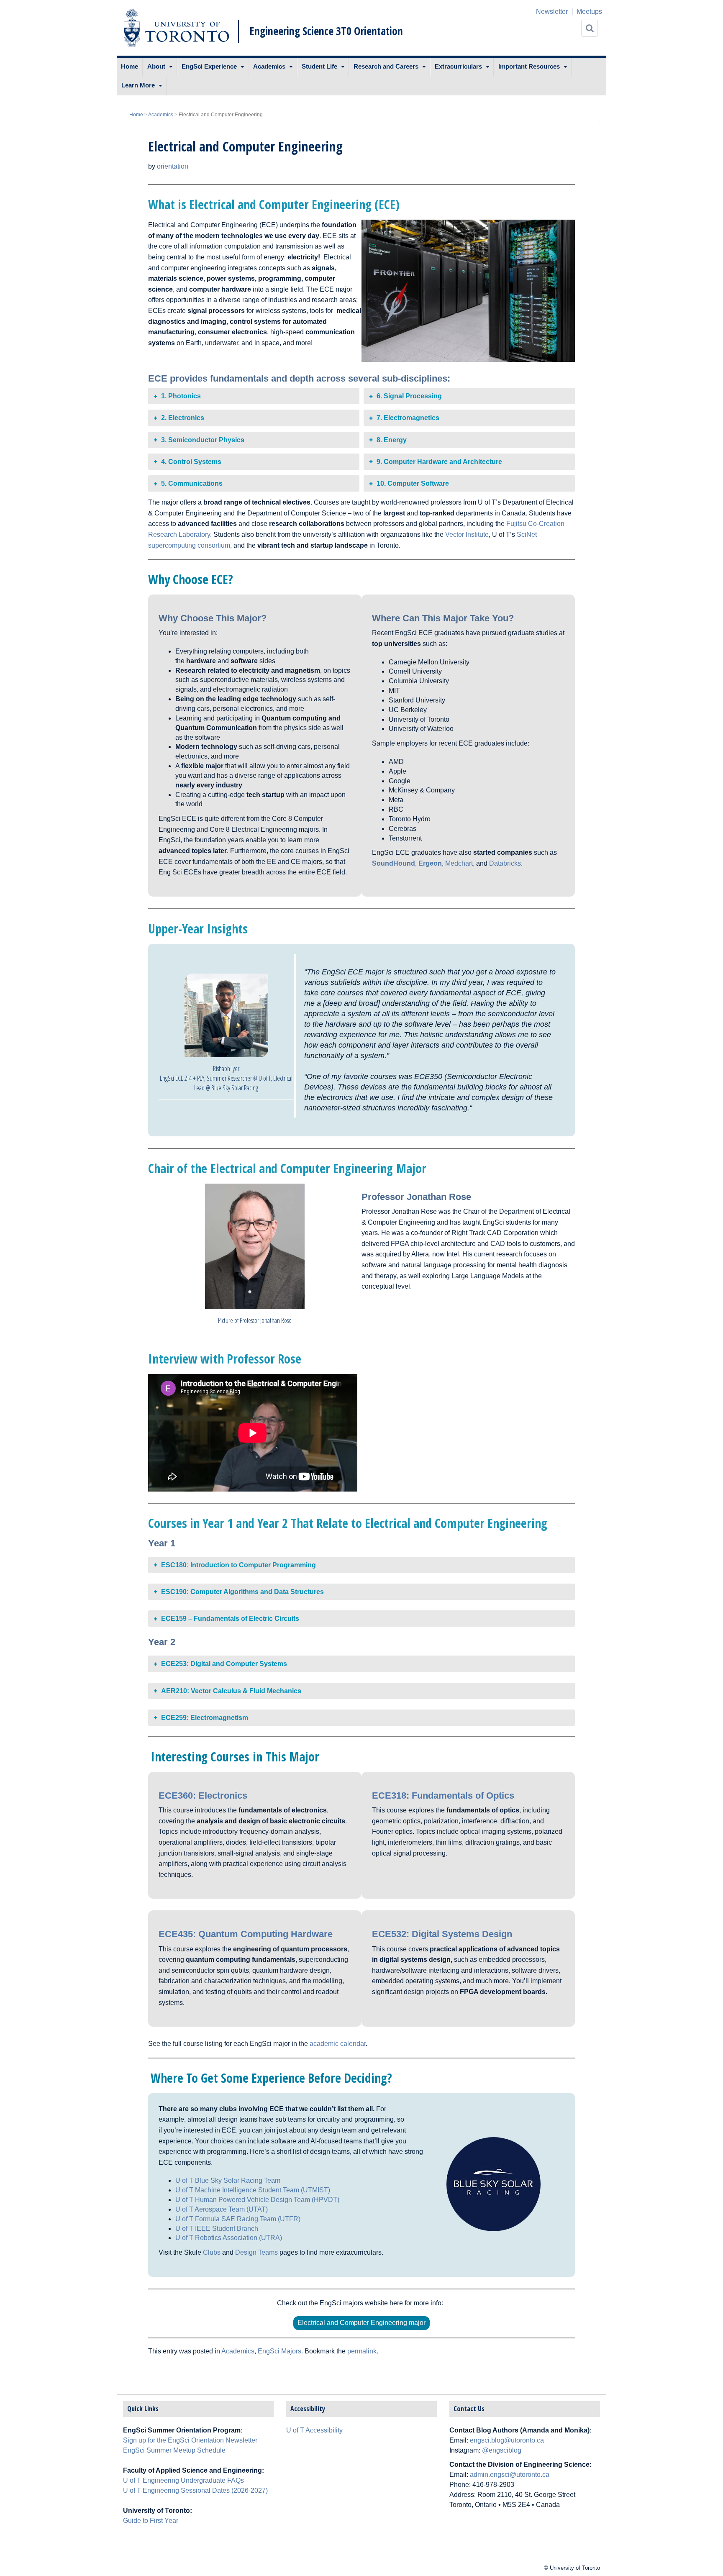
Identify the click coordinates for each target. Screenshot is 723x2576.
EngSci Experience (209, 66)
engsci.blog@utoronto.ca (507, 2440)
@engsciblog (502, 2450)
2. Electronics (183, 418)
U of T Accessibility (314, 2430)
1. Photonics (181, 396)
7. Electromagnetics (408, 418)
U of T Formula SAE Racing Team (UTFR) (238, 2219)
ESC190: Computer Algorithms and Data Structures (242, 1592)
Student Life (319, 66)
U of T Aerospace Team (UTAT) (222, 2209)
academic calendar (338, 2044)
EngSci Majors (279, 2351)
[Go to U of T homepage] (176, 28)
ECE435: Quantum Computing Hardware (247, 1934)
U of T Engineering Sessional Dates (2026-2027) (195, 2490)
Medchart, (460, 863)
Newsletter (552, 12)
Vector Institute (467, 534)
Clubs (212, 2252)
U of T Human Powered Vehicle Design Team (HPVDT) (257, 2200)
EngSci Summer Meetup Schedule (174, 2450)
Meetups (589, 12)
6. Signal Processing (409, 396)
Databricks (505, 863)
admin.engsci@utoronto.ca (510, 2475)
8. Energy (392, 440)
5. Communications (192, 483)
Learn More (138, 85)
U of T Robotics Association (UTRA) (229, 2238)
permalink (362, 2351)
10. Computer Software (413, 483)
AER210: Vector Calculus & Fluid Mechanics (231, 1691)
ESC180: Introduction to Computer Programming (238, 1565)
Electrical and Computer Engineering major (361, 2323)
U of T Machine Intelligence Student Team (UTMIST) (253, 2190)
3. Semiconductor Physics (203, 440)
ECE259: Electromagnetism (205, 1718)
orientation (173, 166)
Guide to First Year (151, 2521)
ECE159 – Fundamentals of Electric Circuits (230, 1619)
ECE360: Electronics (204, 1796)
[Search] (590, 28)
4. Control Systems (191, 462)
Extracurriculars (458, 66)
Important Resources (529, 66)
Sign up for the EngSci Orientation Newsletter (190, 2440)
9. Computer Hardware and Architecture (439, 462)
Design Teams (256, 2252)
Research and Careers (386, 66)
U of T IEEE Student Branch (217, 2229)
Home (129, 66)
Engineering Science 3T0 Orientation (326, 31)
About (156, 66)
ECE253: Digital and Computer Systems (224, 1664)
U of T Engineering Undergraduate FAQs (183, 2480)
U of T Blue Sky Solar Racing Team (228, 2180)
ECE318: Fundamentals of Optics (444, 1796)
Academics (269, 66)
